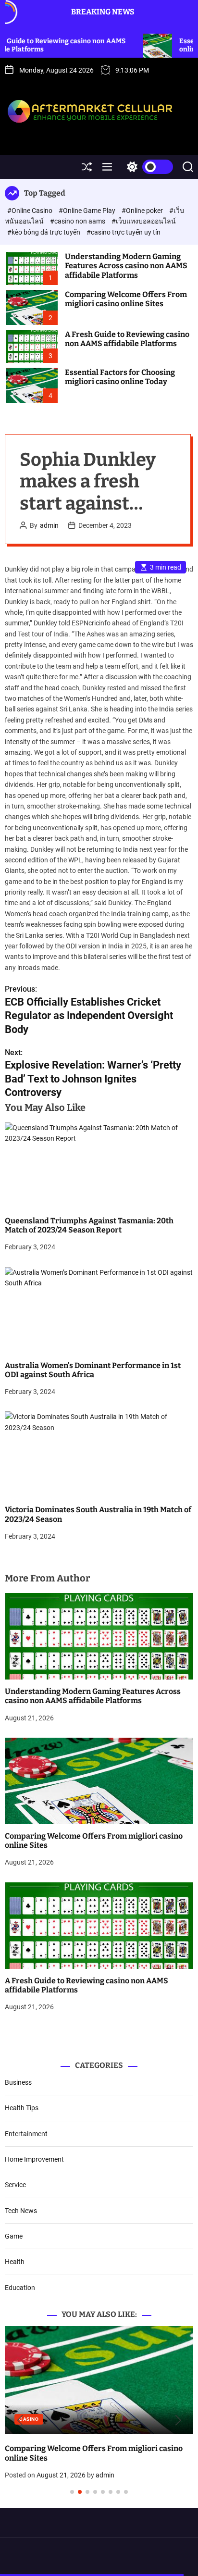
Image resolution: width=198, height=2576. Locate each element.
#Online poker (143, 211)
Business (18, 2082)
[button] (20, 2420)
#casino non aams (78, 221)
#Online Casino (31, 211)
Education (20, 2288)
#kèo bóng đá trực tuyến (44, 232)
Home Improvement (34, 2159)
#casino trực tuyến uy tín (124, 232)
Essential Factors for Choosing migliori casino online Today (120, 377)
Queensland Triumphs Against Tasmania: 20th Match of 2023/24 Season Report (89, 1225)
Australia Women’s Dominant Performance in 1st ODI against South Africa (93, 1370)
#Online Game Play (88, 211)
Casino (125, 2419)
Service (15, 2185)
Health (15, 2262)
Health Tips (22, 2108)
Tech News (21, 2211)
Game (14, 2236)
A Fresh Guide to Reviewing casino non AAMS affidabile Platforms (127, 339)
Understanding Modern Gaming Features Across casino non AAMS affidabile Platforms (126, 266)
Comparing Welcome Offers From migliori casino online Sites (126, 299)
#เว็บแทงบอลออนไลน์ (144, 221)
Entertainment (26, 2134)
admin (49, 525)
